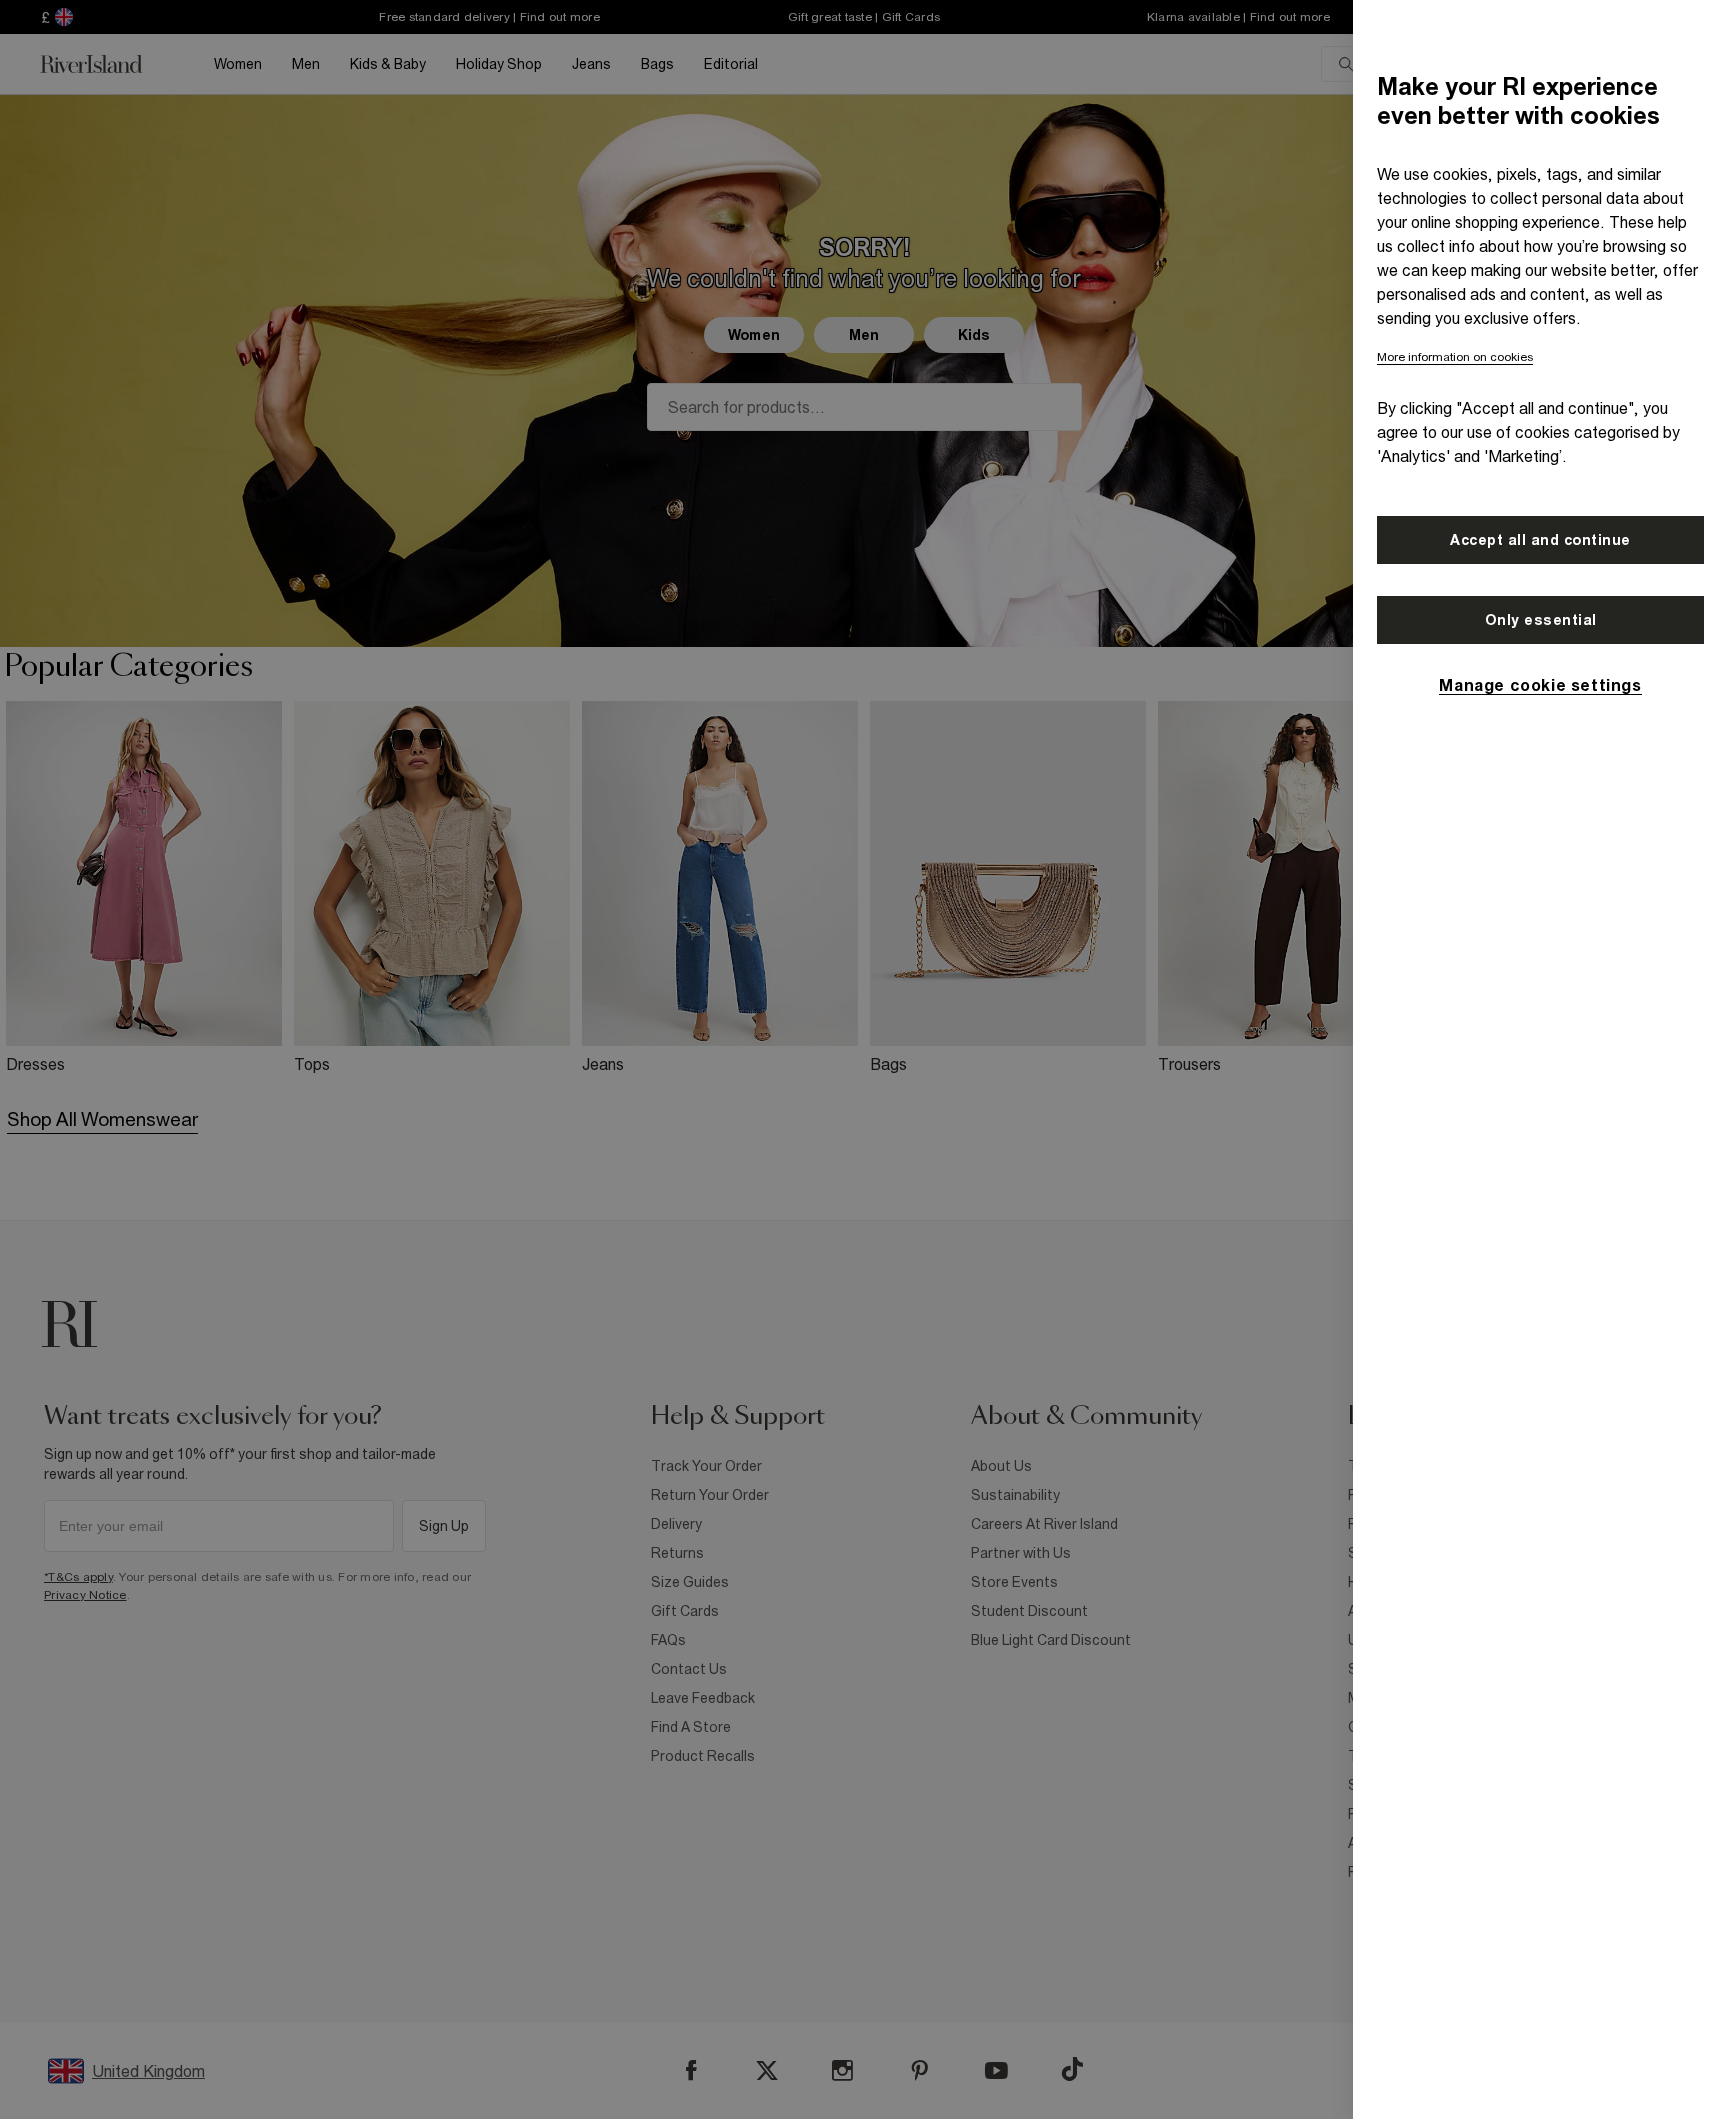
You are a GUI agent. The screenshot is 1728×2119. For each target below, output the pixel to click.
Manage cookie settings (1540, 685)
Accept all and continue (1540, 540)
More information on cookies (1455, 357)
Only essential (1541, 620)
